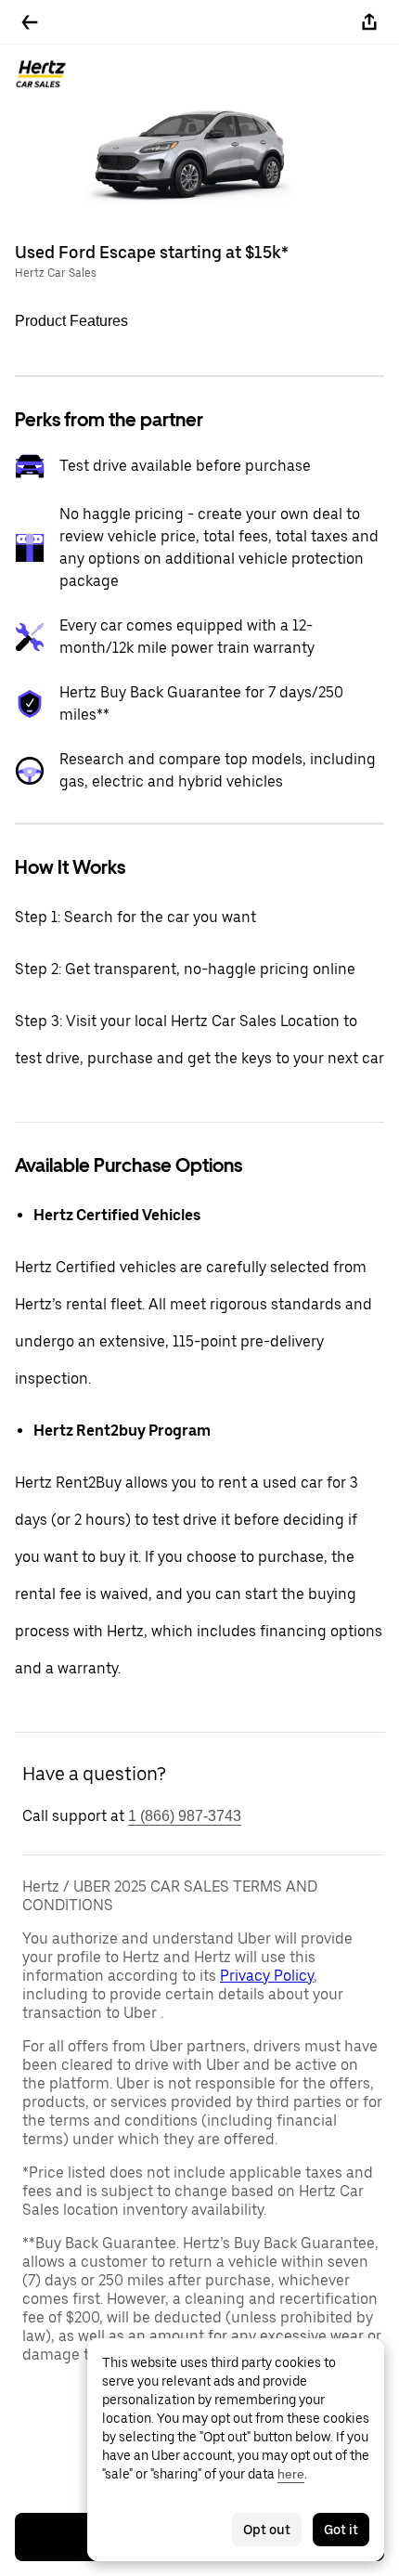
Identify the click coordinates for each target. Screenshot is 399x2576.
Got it (341, 2530)
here (291, 2474)
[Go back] (30, 22)
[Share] (369, 22)
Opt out (267, 2530)
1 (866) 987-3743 (185, 1816)
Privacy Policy (267, 1976)
